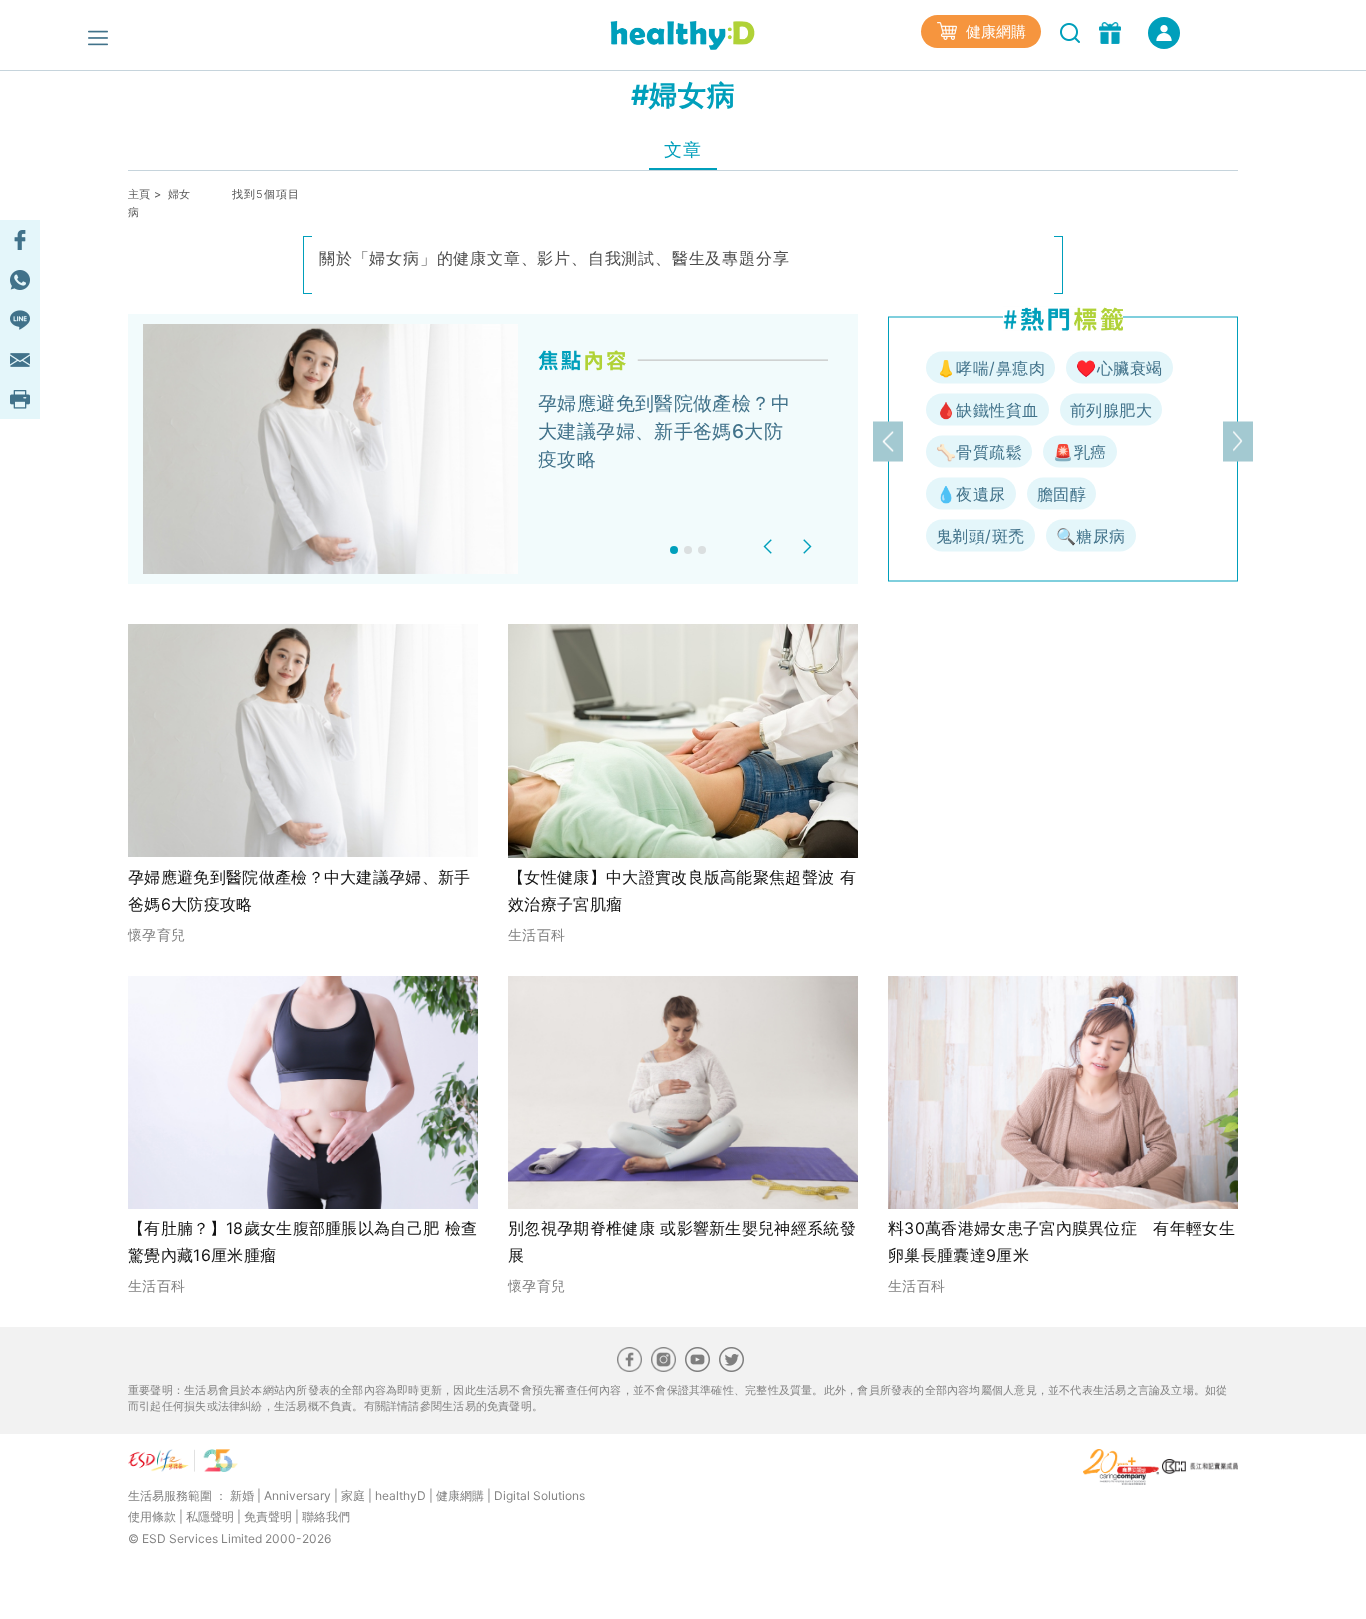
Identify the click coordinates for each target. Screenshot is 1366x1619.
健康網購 (994, 31)
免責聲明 (268, 1516)
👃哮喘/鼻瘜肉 (990, 368)
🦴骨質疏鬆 (979, 452)
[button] (770, 546)
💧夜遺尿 (971, 494)
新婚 (242, 1495)
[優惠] (1112, 31)
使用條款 (152, 1516)
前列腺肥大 (1111, 410)
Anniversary (297, 1495)
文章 (682, 149)
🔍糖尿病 (1091, 536)
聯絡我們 (326, 1516)
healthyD (400, 1495)
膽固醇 (1061, 494)
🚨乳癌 (1079, 452)
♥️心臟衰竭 (1119, 368)
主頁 (139, 194)
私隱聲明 (210, 1516)
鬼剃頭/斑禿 (980, 536)
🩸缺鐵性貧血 (987, 410)
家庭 (353, 1495)
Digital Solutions (539, 1495)
